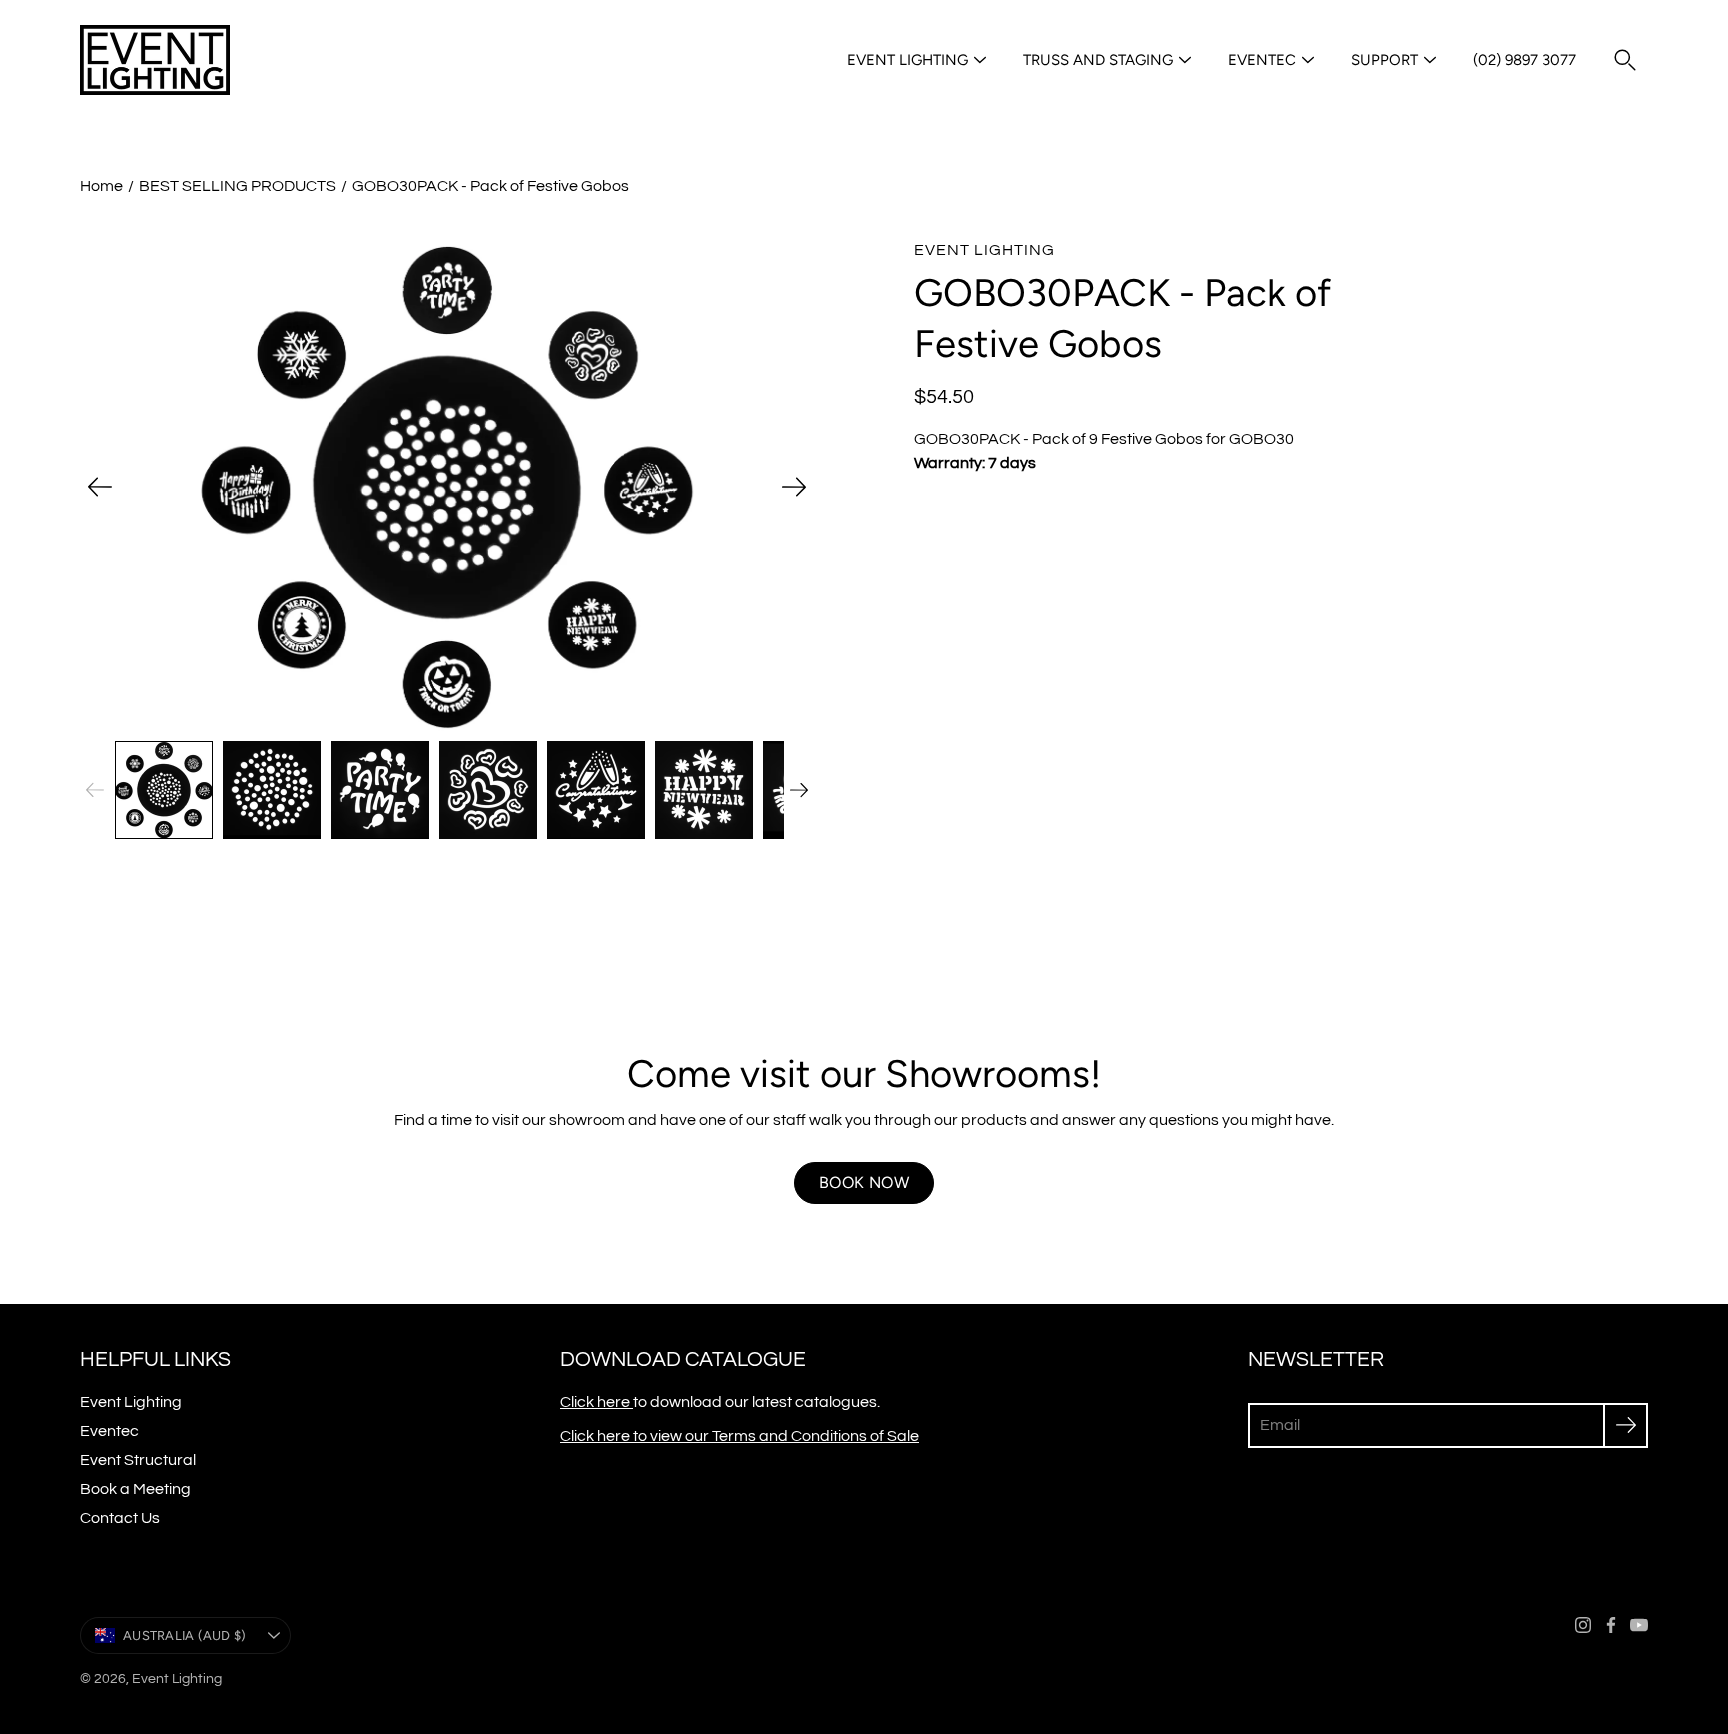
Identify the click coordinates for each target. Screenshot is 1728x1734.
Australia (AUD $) (184, 1635)
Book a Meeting (135, 1489)
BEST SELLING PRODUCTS (237, 186)
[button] (1625, 60)
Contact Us (120, 1518)
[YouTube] (1639, 1625)
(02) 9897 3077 (1524, 60)
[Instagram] (1583, 1625)
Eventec (1262, 60)
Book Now (864, 1182)
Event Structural (138, 1460)
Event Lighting (907, 60)
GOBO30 (1261, 439)
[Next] (794, 487)
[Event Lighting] (155, 60)
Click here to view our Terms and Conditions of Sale (739, 1436)
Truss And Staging (1098, 60)
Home (101, 186)
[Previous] (100, 487)
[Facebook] (1611, 1625)
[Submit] (1625, 1425)
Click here (596, 1402)
